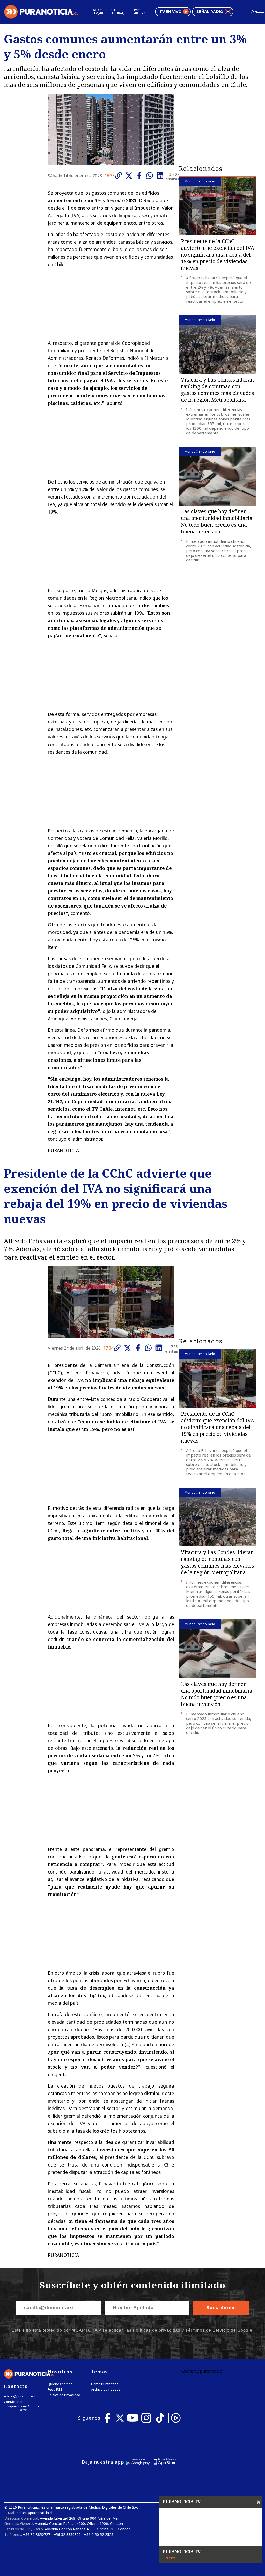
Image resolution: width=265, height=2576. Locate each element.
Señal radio (210, 12)
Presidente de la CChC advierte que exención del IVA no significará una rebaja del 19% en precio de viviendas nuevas (218, 255)
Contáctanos (14, 2402)
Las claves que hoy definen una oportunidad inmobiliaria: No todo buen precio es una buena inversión (217, 521)
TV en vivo (171, 12)
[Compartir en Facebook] (141, 175)
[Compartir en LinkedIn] (161, 175)
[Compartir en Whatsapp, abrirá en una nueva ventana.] (151, 175)
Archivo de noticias (106, 2390)
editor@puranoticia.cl (20, 2396)
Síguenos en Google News (23, 2408)
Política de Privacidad (64, 2395)
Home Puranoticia (105, 2384)
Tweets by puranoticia (200, 2371)
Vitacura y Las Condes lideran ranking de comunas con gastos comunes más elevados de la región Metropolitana (218, 390)
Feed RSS (55, 2390)
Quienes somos (60, 2384)
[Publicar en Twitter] (130, 176)
